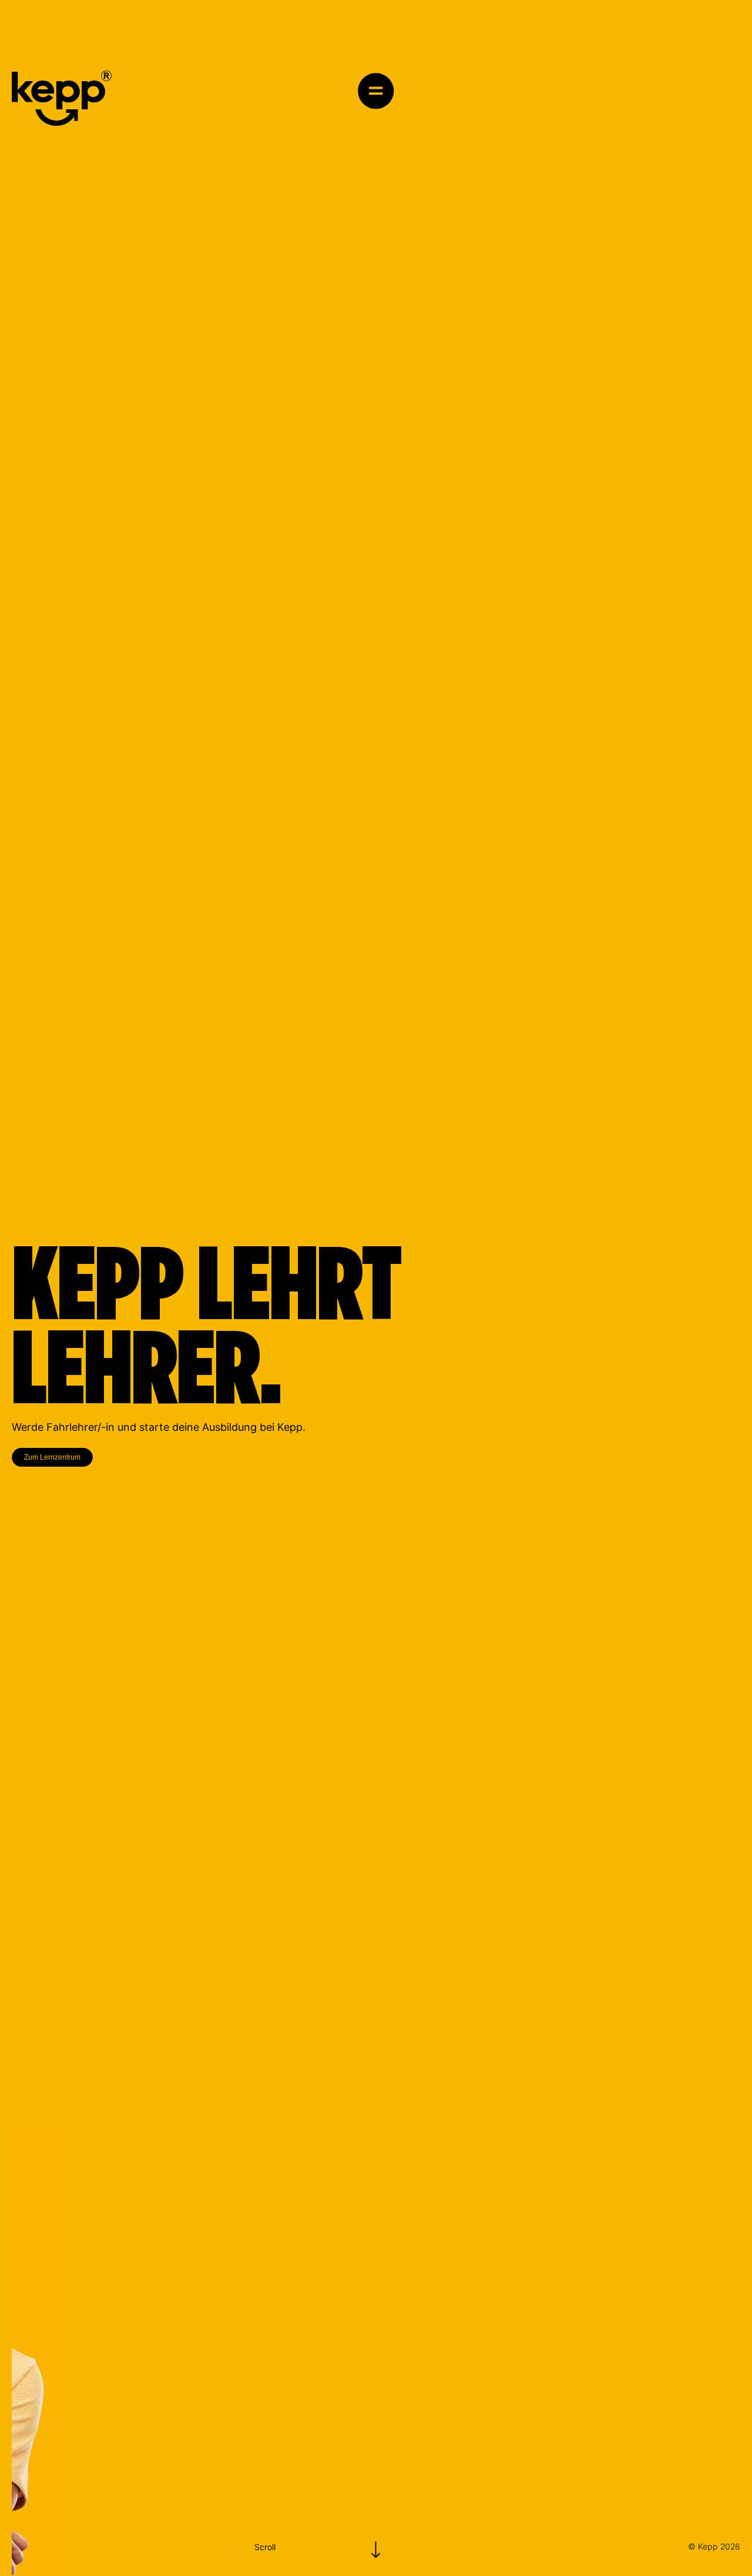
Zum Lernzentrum (52, 1457)
